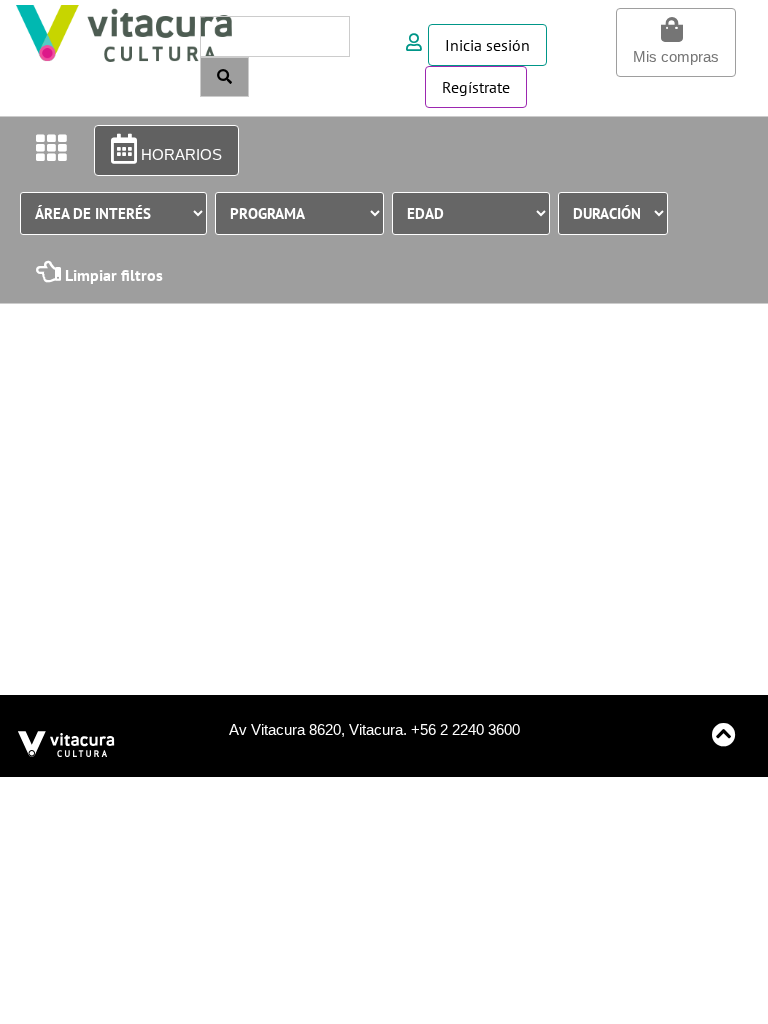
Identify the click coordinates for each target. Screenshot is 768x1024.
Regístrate (476, 87)
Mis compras (676, 56)
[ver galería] (51, 149)
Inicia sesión (487, 45)
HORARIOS (179, 154)
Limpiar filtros (112, 275)
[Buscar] (224, 77)
